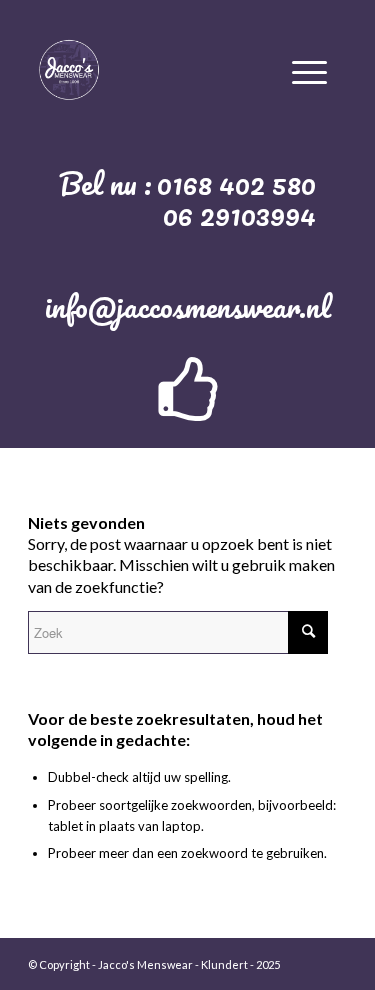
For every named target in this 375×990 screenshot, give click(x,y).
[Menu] (309, 69)
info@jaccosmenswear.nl (188, 306)
